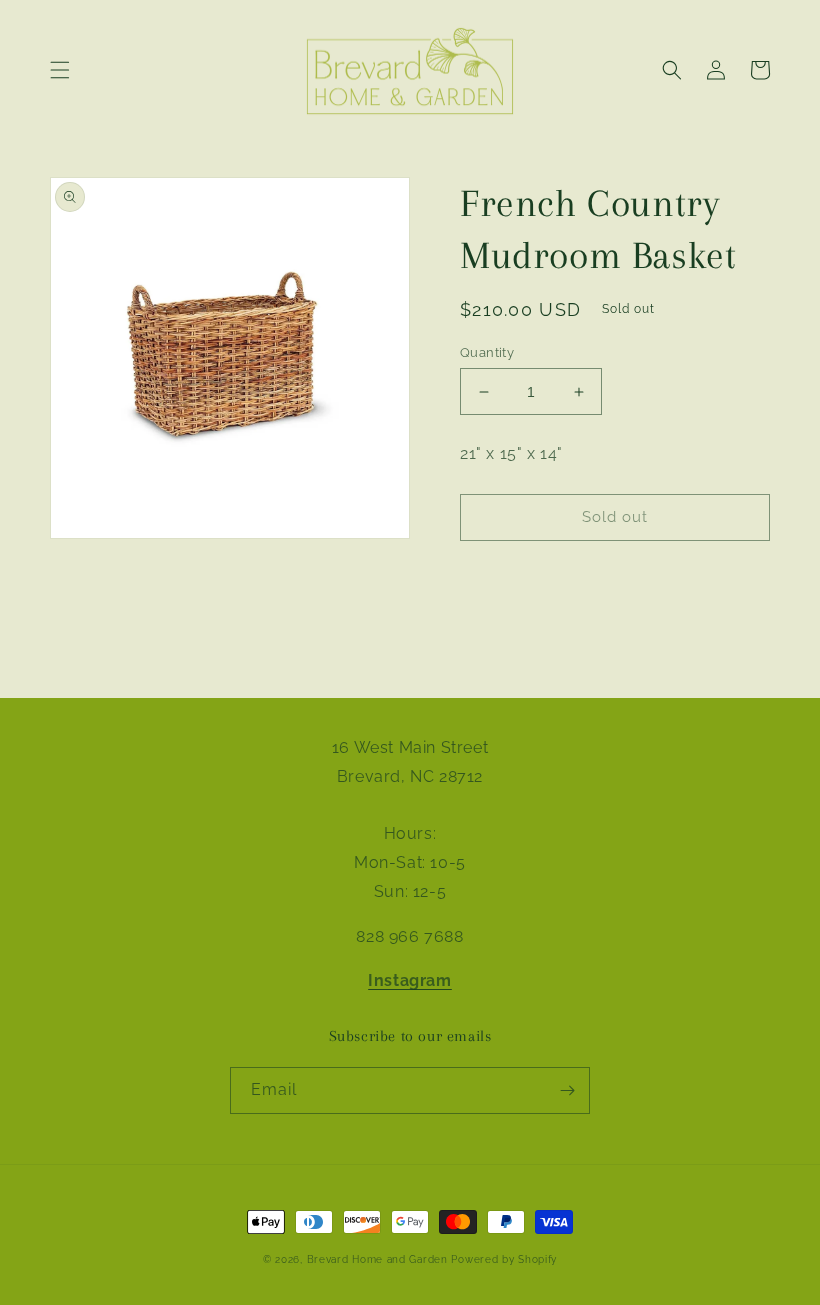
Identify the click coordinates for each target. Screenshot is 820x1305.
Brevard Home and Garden (377, 1259)
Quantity (487, 352)
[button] (60, 70)
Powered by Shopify (504, 1259)
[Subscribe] (567, 1090)
